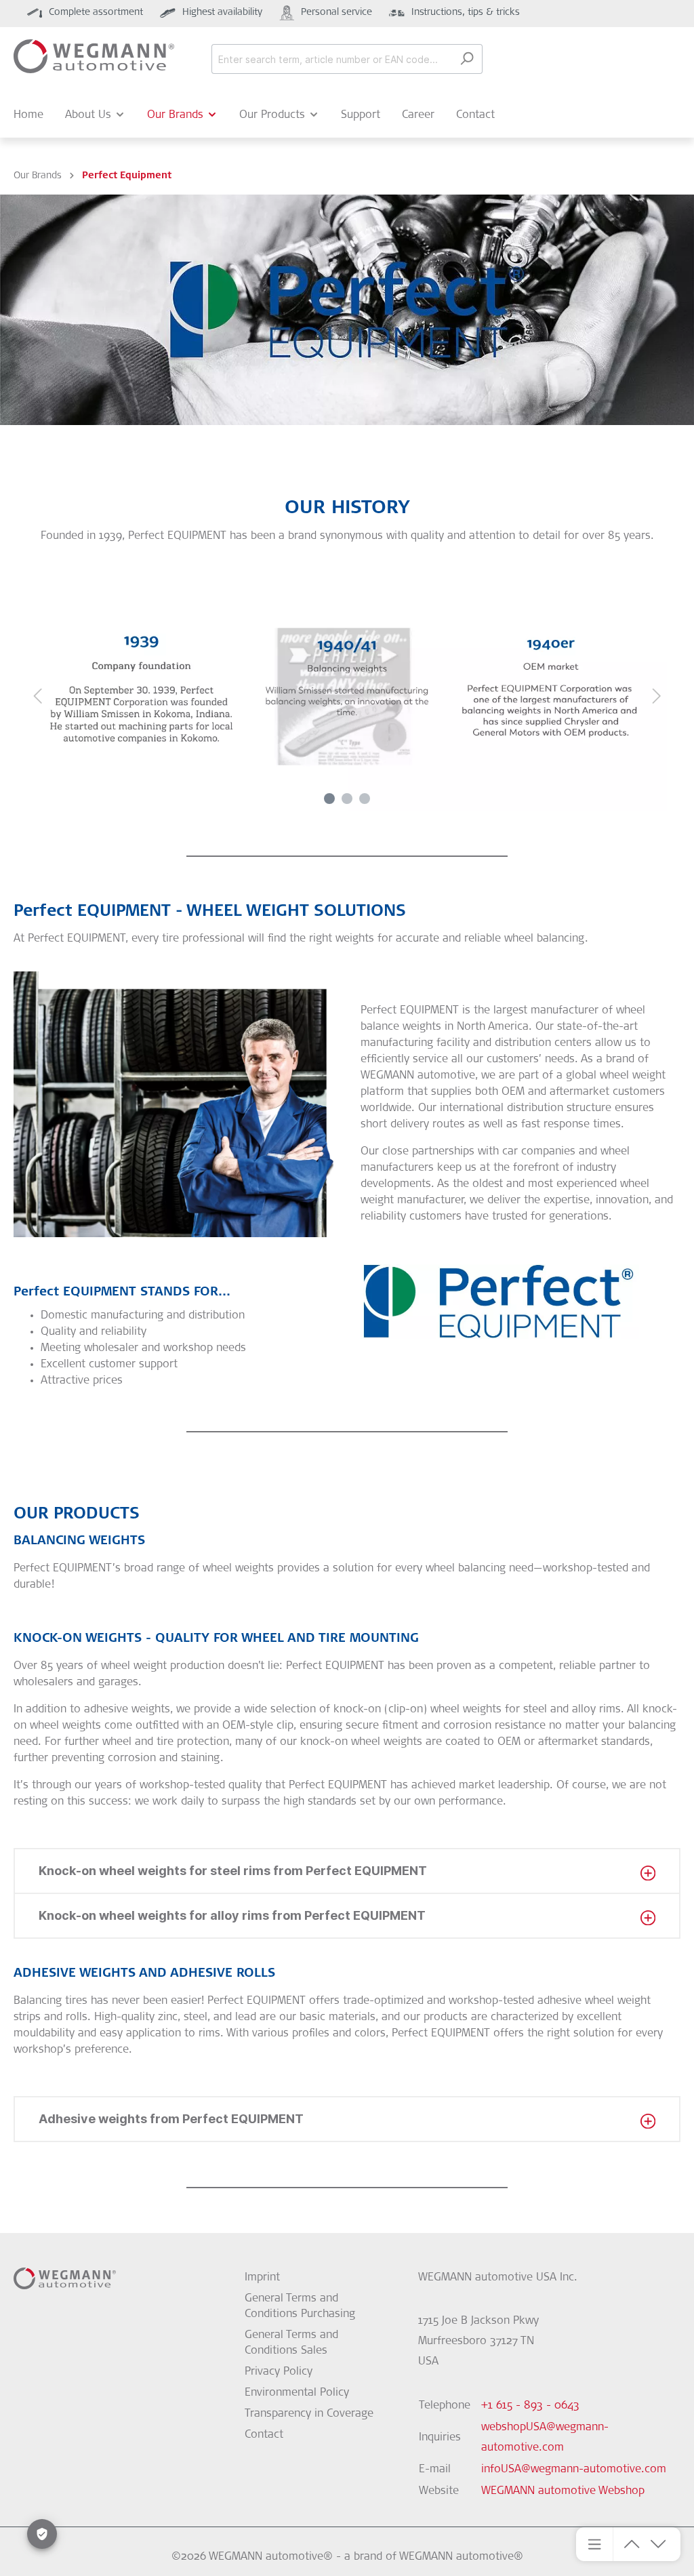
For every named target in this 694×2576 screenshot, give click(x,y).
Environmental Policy (297, 2393)
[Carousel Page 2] (347, 799)
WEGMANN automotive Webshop (563, 2491)
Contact (264, 2435)
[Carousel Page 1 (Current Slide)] (329, 799)
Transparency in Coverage (309, 2414)
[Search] (467, 59)
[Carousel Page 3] (365, 799)
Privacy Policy (279, 2372)
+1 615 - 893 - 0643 (530, 2406)
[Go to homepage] (94, 56)
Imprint (262, 2278)
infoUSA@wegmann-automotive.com (574, 2470)
